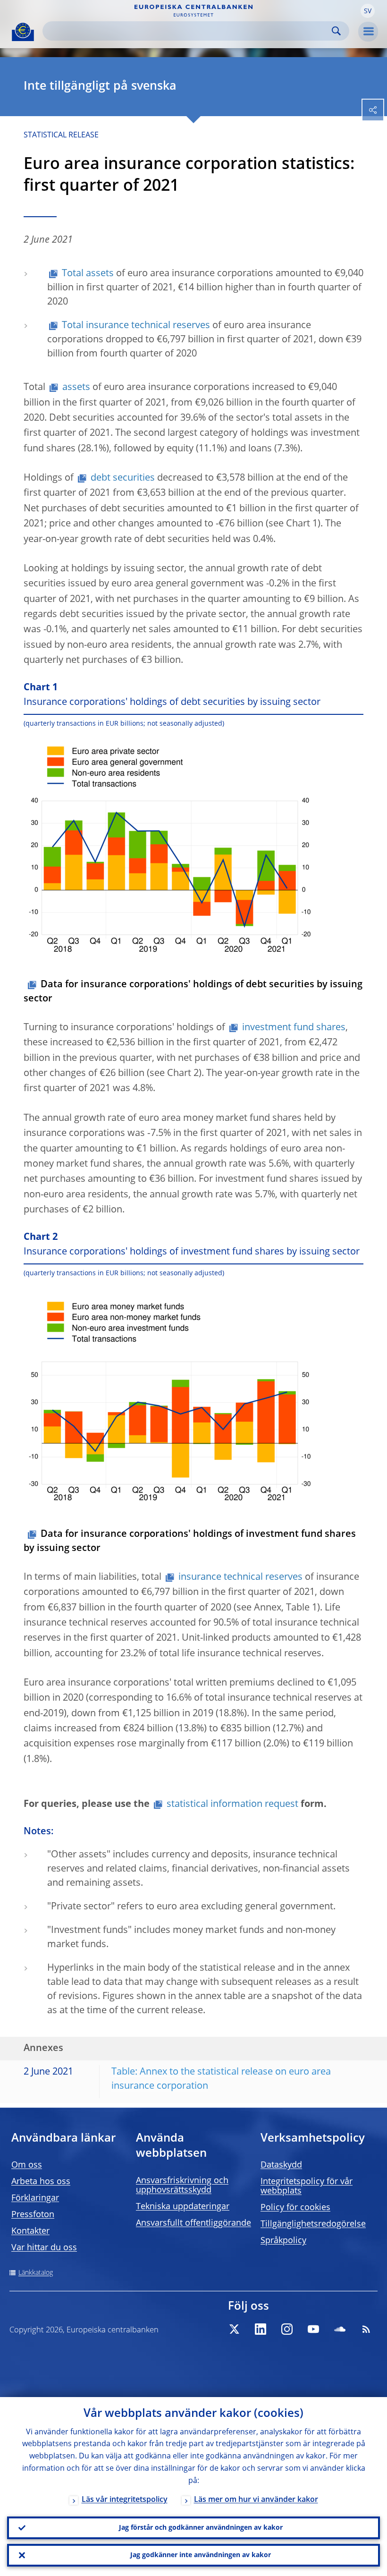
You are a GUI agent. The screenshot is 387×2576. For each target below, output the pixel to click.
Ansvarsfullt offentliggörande (193, 2223)
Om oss (27, 2165)
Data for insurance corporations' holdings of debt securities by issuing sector (193, 992)
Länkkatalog (36, 2273)
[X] (234, 2329)
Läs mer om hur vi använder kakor (256, 2500)
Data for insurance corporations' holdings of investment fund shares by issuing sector (190, 1542)
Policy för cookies (295, 2208)
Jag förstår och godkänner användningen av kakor (201, 2528)
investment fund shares (294, 1028)
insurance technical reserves (240, 1577)
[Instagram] (287, 2329)
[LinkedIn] (261, 2329)
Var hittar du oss (44, 2248)
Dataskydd (281, 2165)
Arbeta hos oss (41, 2182)
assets (76, 388)
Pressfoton (33, 2215)
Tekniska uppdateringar (183, 2207)
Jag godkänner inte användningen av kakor (201, 2555)
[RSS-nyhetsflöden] (366, 2329)
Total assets (88, 274)
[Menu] (368, 32)
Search (336, 31)
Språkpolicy (283, 2241)
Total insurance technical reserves (136, 326)
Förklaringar (35, 2198)
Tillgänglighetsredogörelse (313, 2224)
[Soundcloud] (340, 2329)
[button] (368, 11)
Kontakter (30, 2231)
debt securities (123, 478)
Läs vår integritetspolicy (125, 2500)
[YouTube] (313, 2329)
